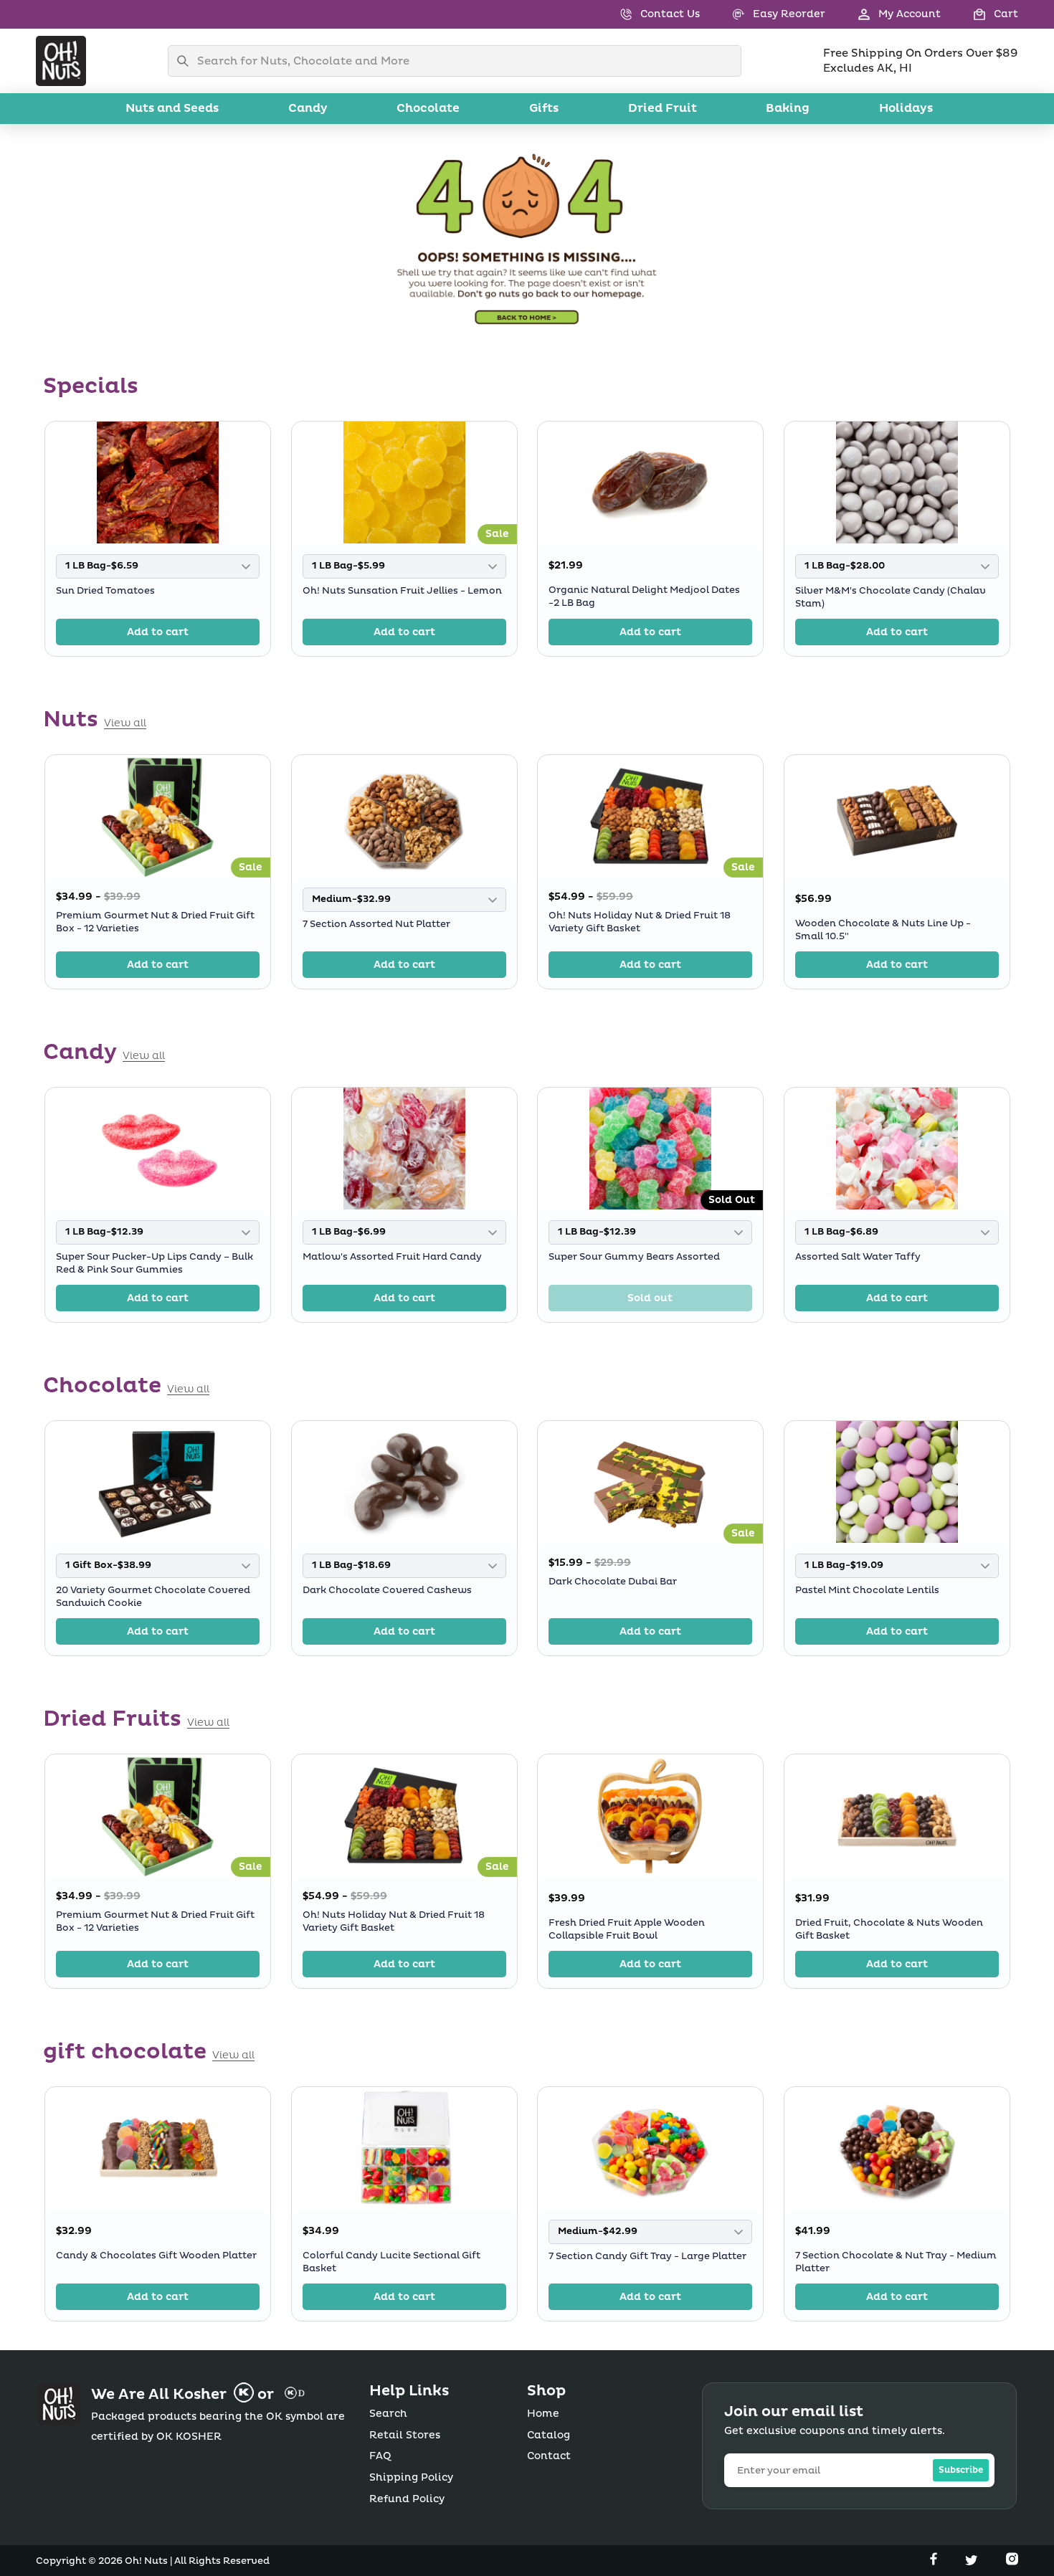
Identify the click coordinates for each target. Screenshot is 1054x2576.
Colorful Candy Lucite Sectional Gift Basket (391, 2262)
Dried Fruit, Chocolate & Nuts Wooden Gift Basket (889, 1929)
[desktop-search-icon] (186, 61)
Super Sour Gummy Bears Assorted (634, 1257)
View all (125, 723)
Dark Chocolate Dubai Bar (613, 1582)
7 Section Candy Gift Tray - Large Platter (647, 2256)
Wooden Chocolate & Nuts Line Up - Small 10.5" (883, 930)
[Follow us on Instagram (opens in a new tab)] (1012, 2562)
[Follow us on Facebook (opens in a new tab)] (935, 2562)
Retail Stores (405, 2435)
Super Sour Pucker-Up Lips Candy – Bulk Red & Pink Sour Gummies (155, 1263)
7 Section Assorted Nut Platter (376, 923)
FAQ (380, 2456)
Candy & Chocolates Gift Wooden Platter (156, 2256)
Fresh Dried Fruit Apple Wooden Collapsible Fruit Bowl (627, 1929)
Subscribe (961, 2470)
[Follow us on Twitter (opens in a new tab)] (973, 2562)
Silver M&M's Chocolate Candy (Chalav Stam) (891, 597)
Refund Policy (407, 2499)
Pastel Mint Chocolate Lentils (867, 1589)
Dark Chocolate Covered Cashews (387, 1589)
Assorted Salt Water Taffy (858, 1257)
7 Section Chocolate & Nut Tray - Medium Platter (896, 2262)
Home (543, 2414)
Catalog (549, 2435)
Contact (549, 2456)
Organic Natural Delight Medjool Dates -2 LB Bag (644, 597)
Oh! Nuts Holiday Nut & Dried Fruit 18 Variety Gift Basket (640, 922)
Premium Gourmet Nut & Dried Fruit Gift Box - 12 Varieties (155, 922)
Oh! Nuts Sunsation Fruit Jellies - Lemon (402, 590)
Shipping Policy (411, 2477)
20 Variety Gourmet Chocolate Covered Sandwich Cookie (153, 1596)
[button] (979, 14)
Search (388, 2414)
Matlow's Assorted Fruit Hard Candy (392, 1257)
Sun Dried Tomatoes (105, 590)
